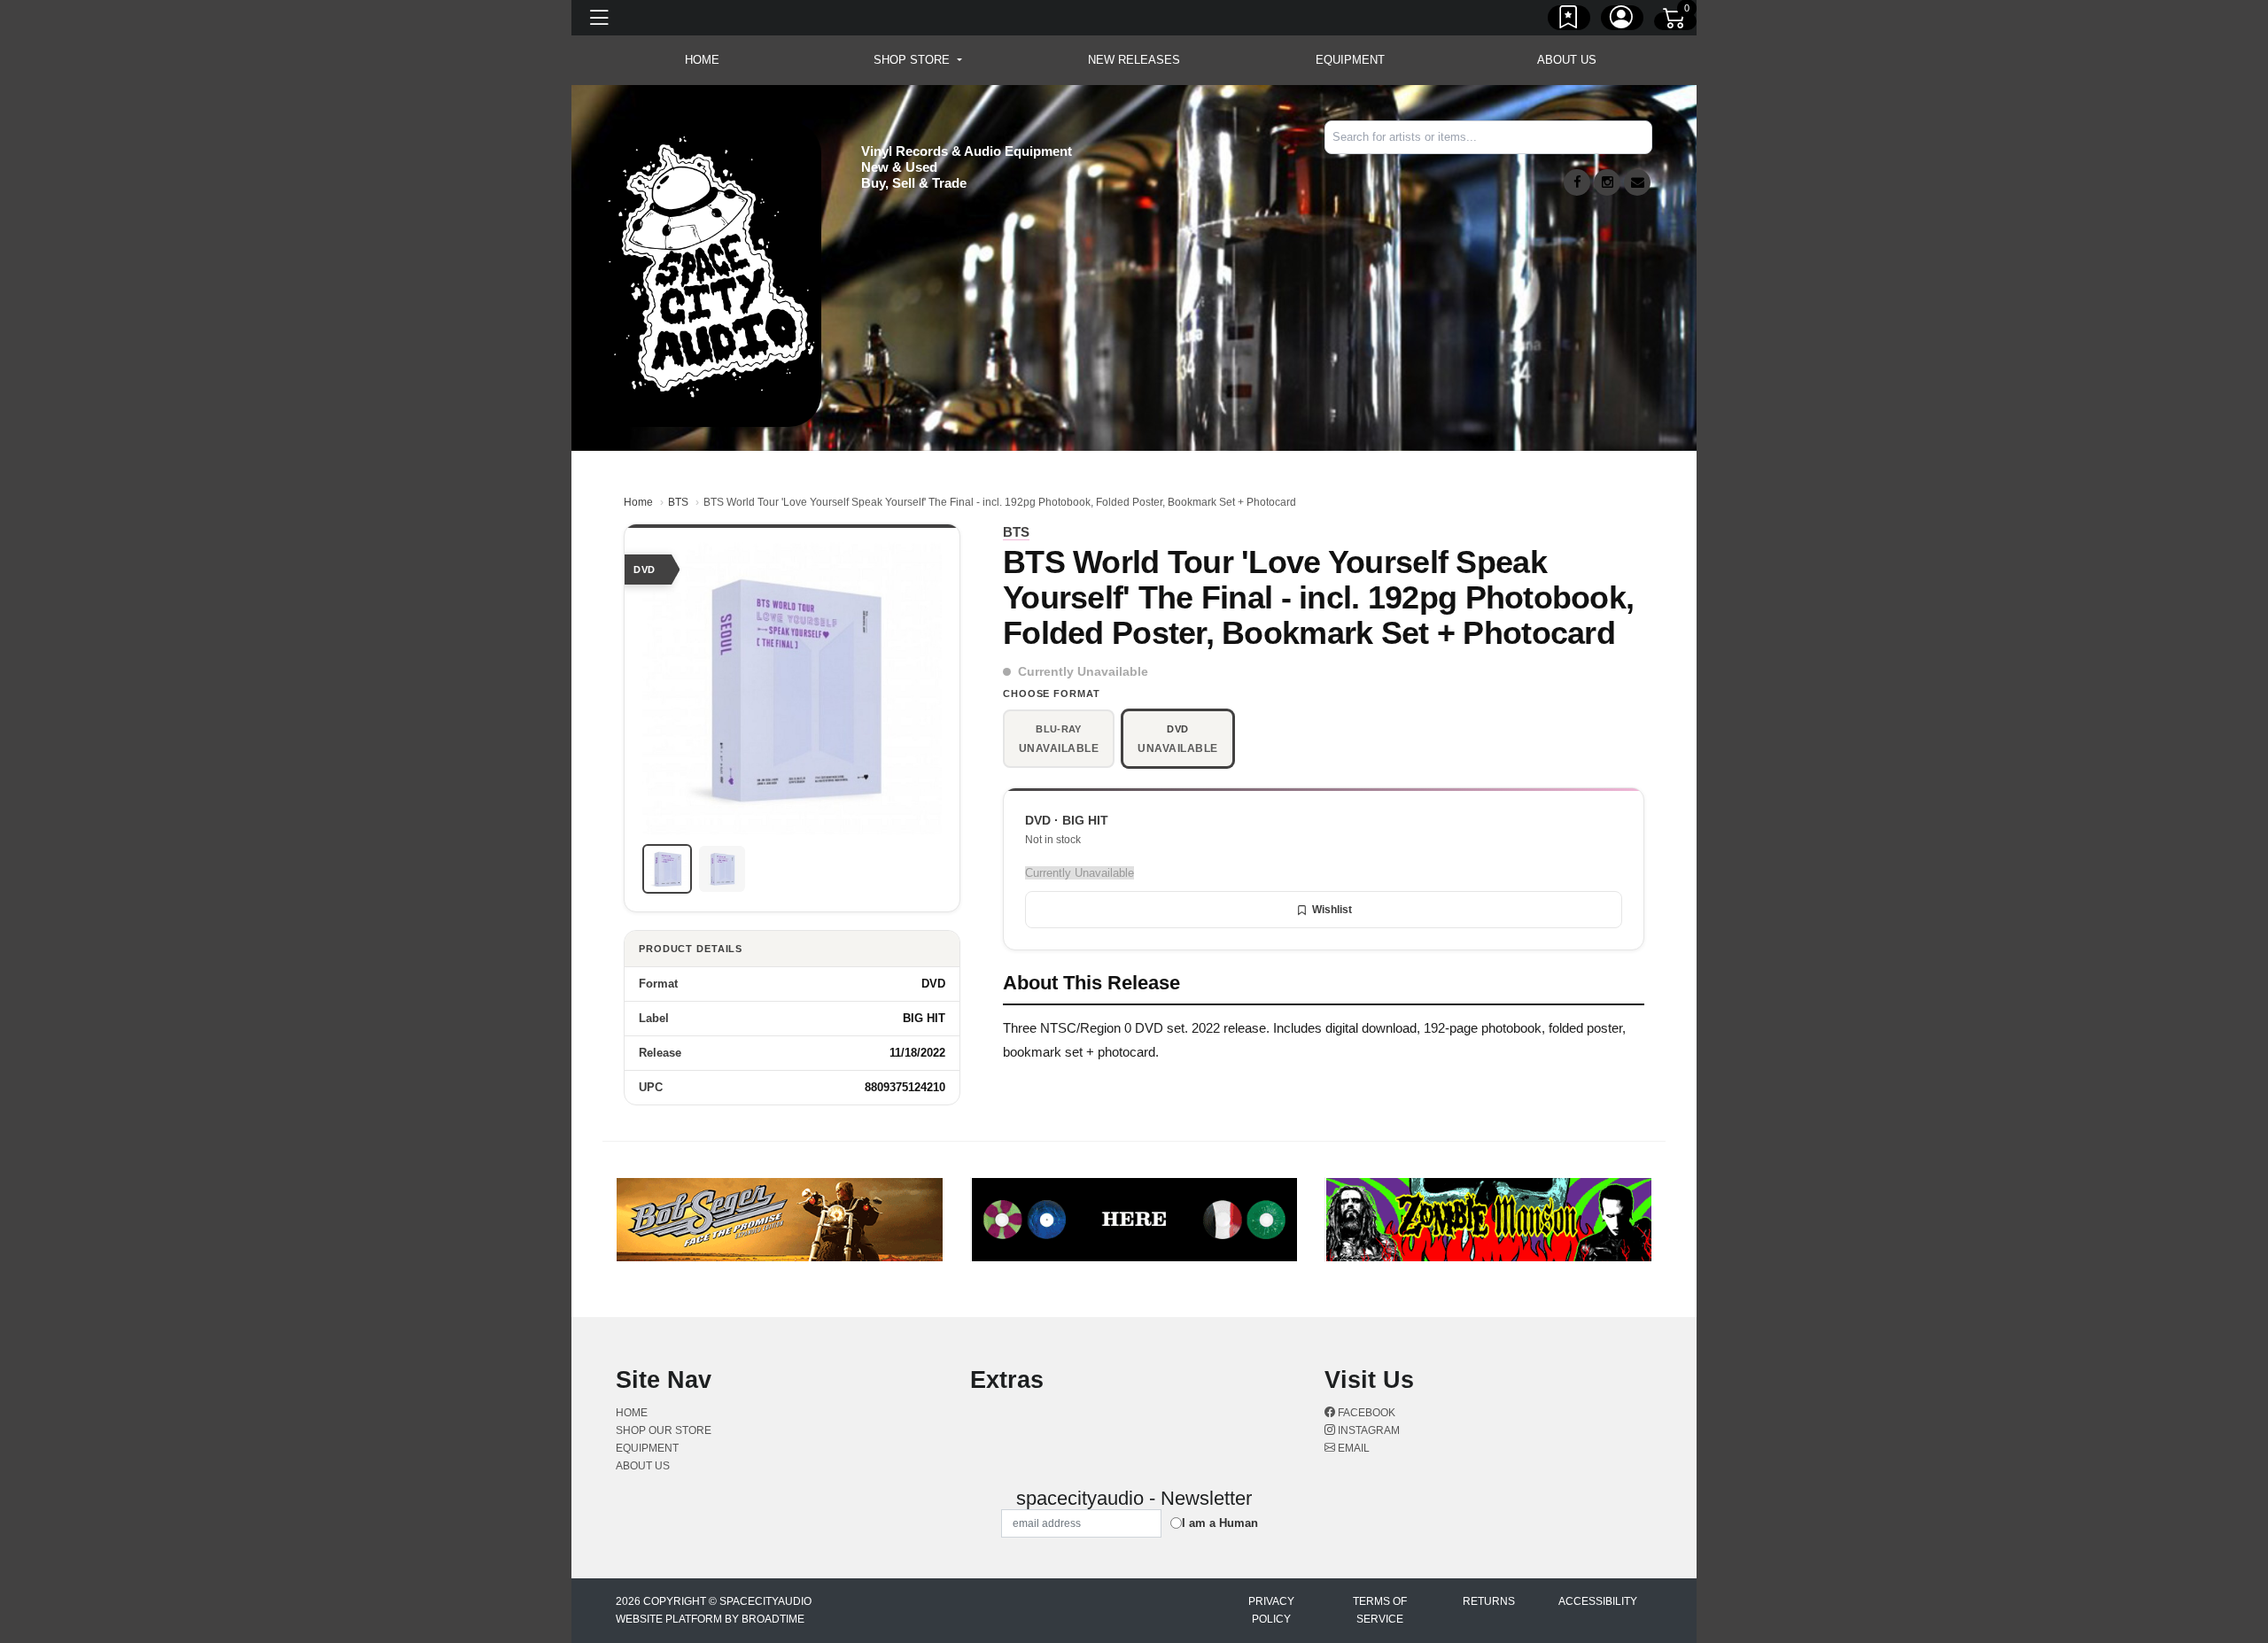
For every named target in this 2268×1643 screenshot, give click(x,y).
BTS (678, 502)
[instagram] (1607, 182)
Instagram (1367, 1430)
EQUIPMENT (1350, 60)
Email (1352, 1448)
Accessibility (1598, 1601)
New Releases (1134, 60)
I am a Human (1220, 1523)
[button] (917, 60)
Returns (1489, 1601)
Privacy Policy (1271, 1610)
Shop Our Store (664, 1430)
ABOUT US (1567, 60)
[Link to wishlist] (1569, 20)
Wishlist (1332, 910)
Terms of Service (1380, 1610)
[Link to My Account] (1622, 20)
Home (638, 502)
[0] (1675, 21)
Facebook (1365, 1413)
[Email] (1637, 182)
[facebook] (1577, 182)
